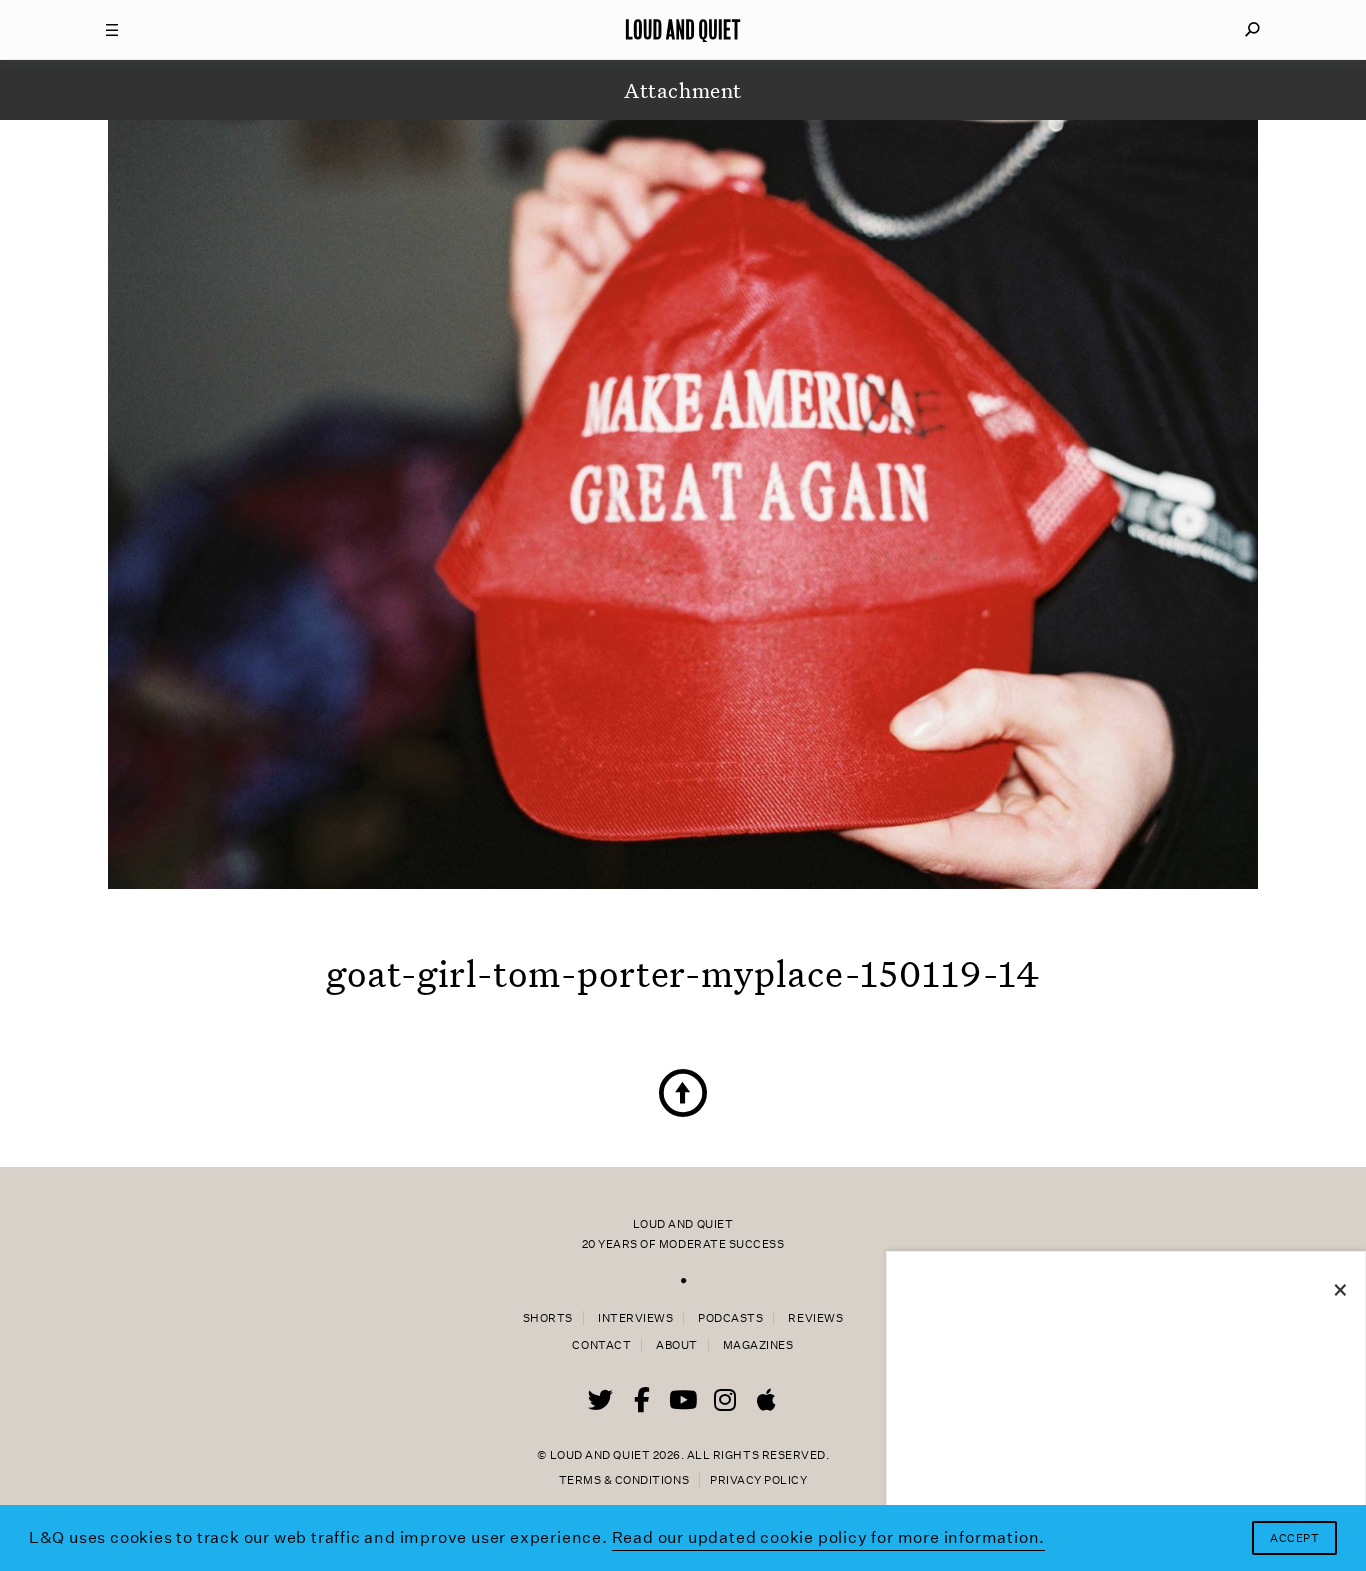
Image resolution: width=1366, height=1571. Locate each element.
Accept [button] (1294, 1538)
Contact (601, 1345)
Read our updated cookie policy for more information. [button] (829, 1537)
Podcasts (730, 1318)
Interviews (635, 1318)
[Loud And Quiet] (683, 30)
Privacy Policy (758, 1480)
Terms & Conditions (624, 1480)
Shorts (548, 1318)
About (677, 1345)
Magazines (758, 1345)
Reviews (815, 1318)
